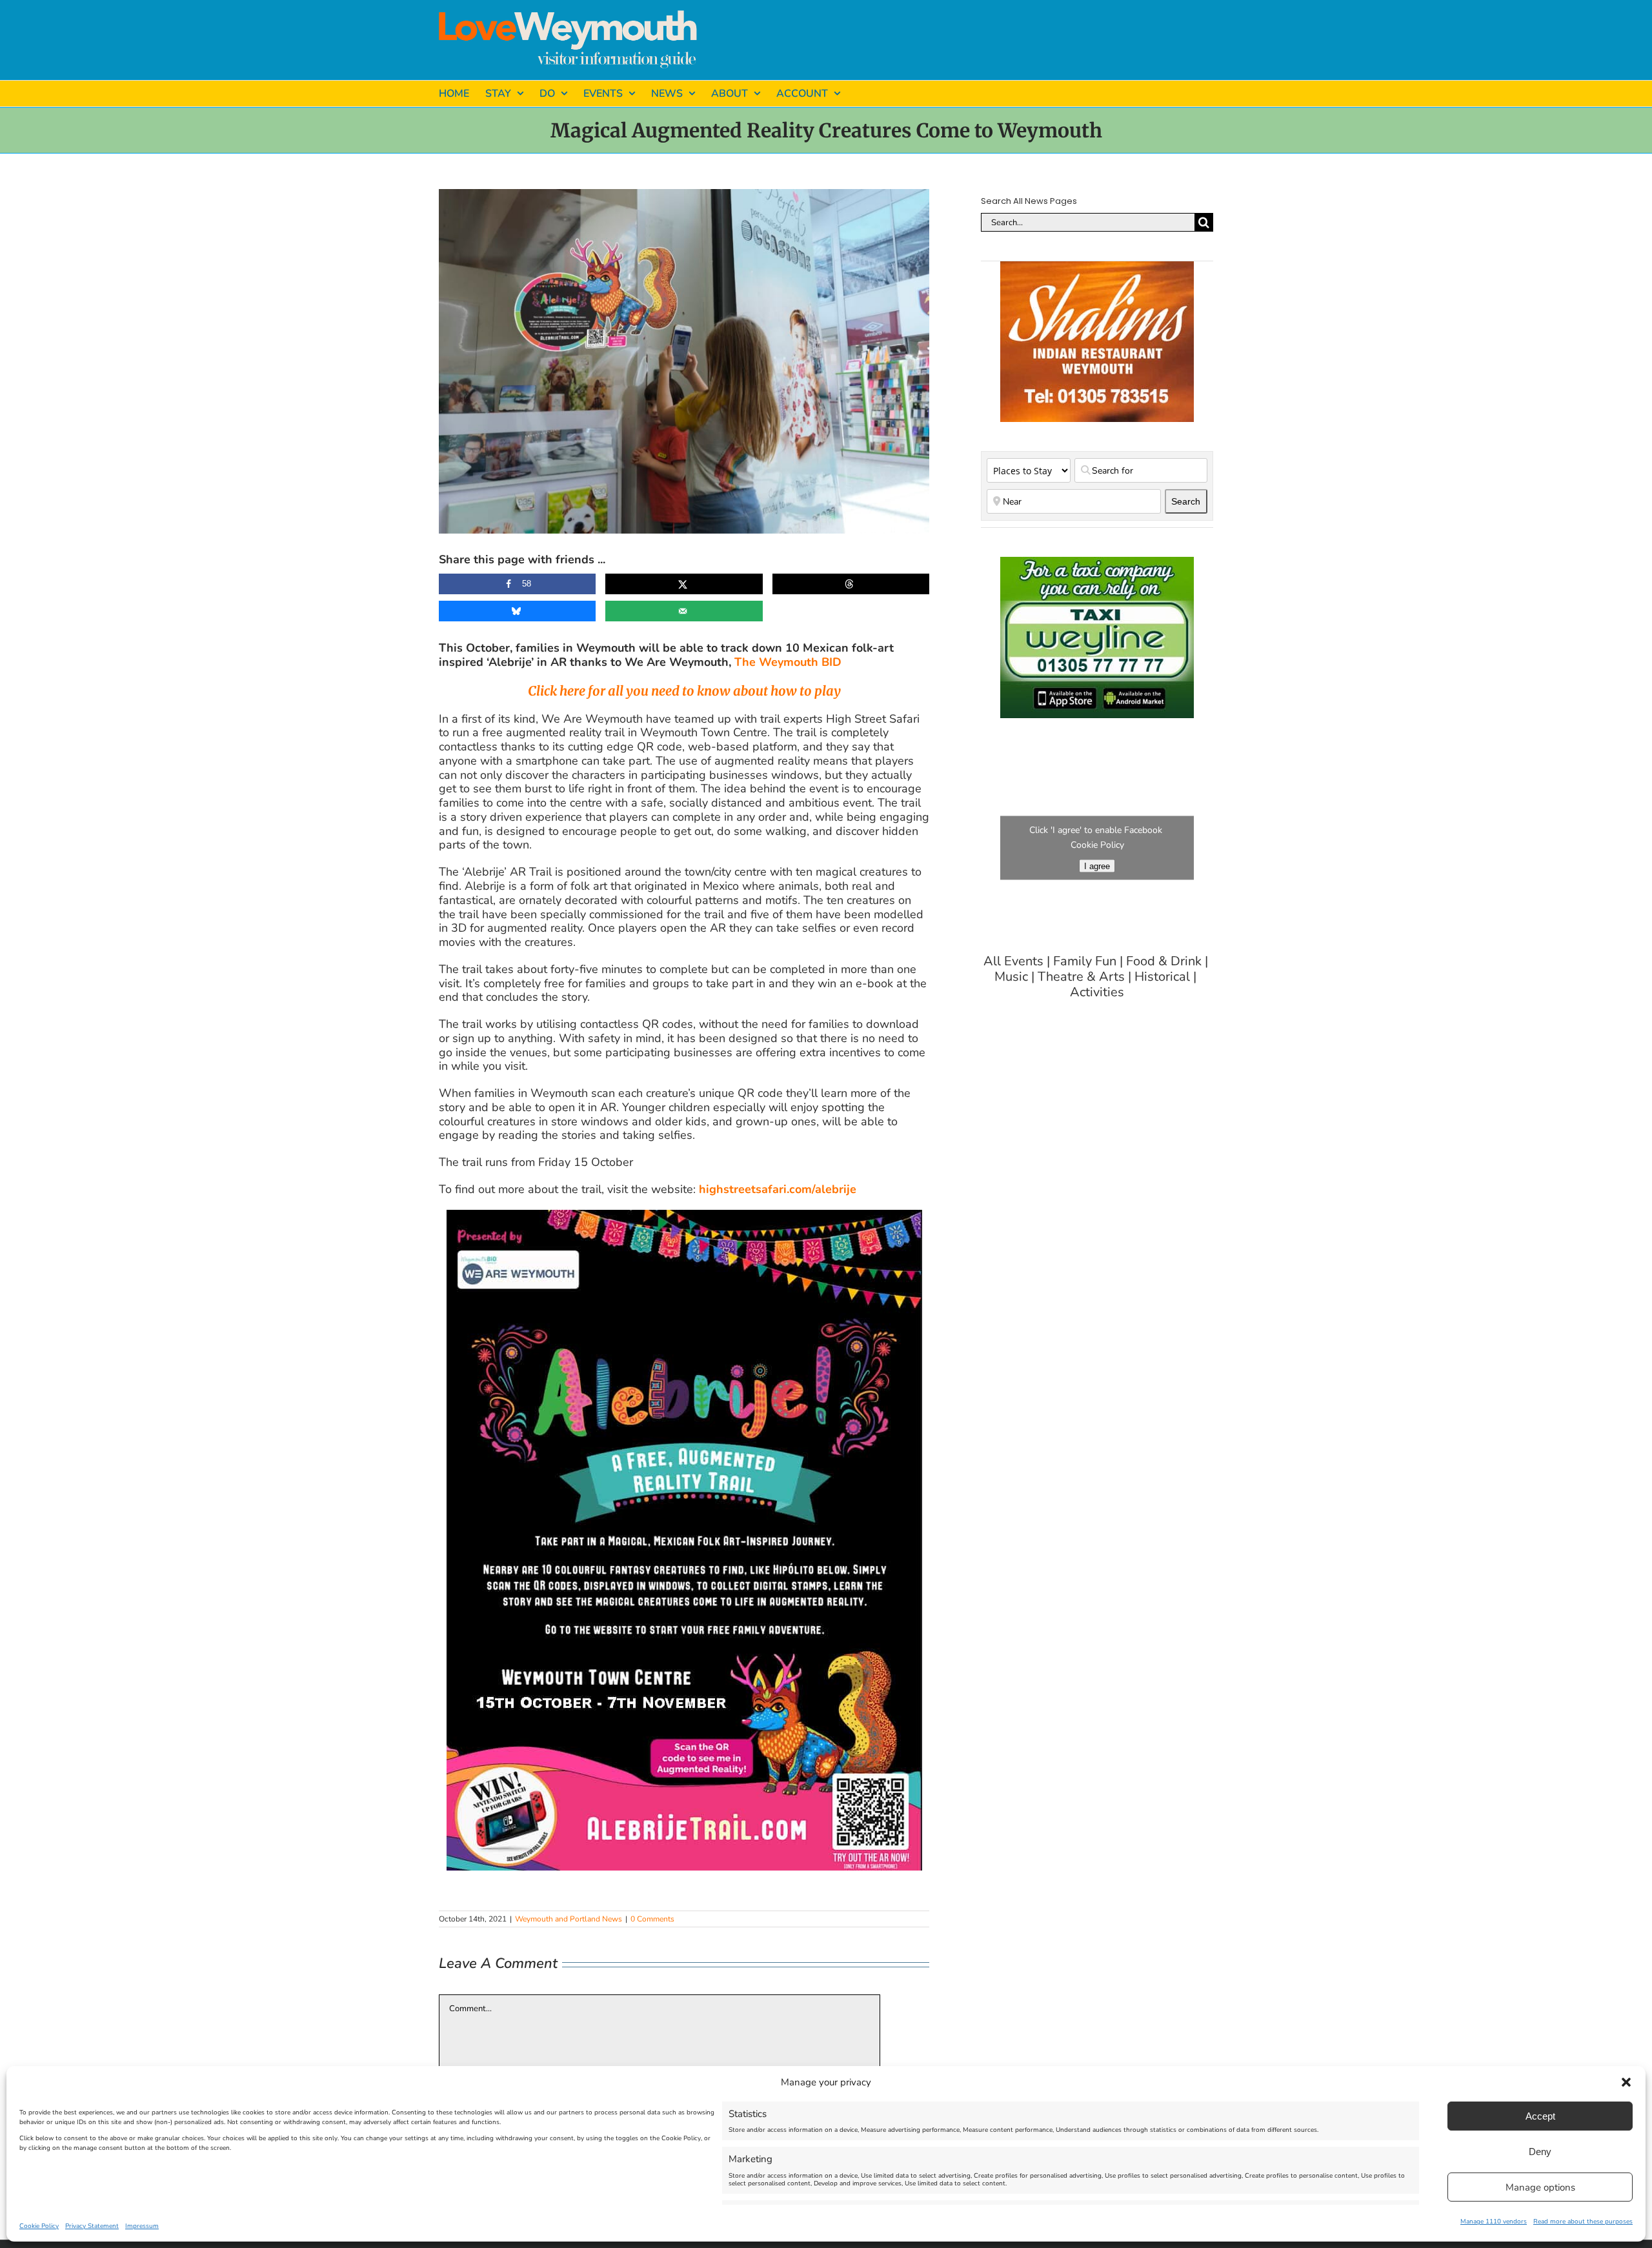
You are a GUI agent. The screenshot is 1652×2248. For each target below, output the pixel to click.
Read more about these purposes (1583, 2222)
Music (1011, 977)
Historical (1162, 977)
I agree (1097, 866)
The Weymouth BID (788, 662)
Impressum (142, 2226)
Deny (1540, 2152)
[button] (1626, 2082)
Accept (1540, 2116)
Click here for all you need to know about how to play (684, 691)
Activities (1097, 992)
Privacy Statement (92, 2226)
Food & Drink (1164, 961)
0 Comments (652, 1919)
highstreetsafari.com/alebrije (778, 1189)
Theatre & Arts (1081, 977)
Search (1189, 501)
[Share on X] (684, 584)
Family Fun (1085, 961)
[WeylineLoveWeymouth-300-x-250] (1097, 563)
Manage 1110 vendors (1494, 2222)
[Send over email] (684, 611)
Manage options (1540, 2187)
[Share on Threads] (851, 584)
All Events (1013, 961)
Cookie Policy (39, 2226)
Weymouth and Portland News (569, 1919)
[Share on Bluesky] (517, 611)
